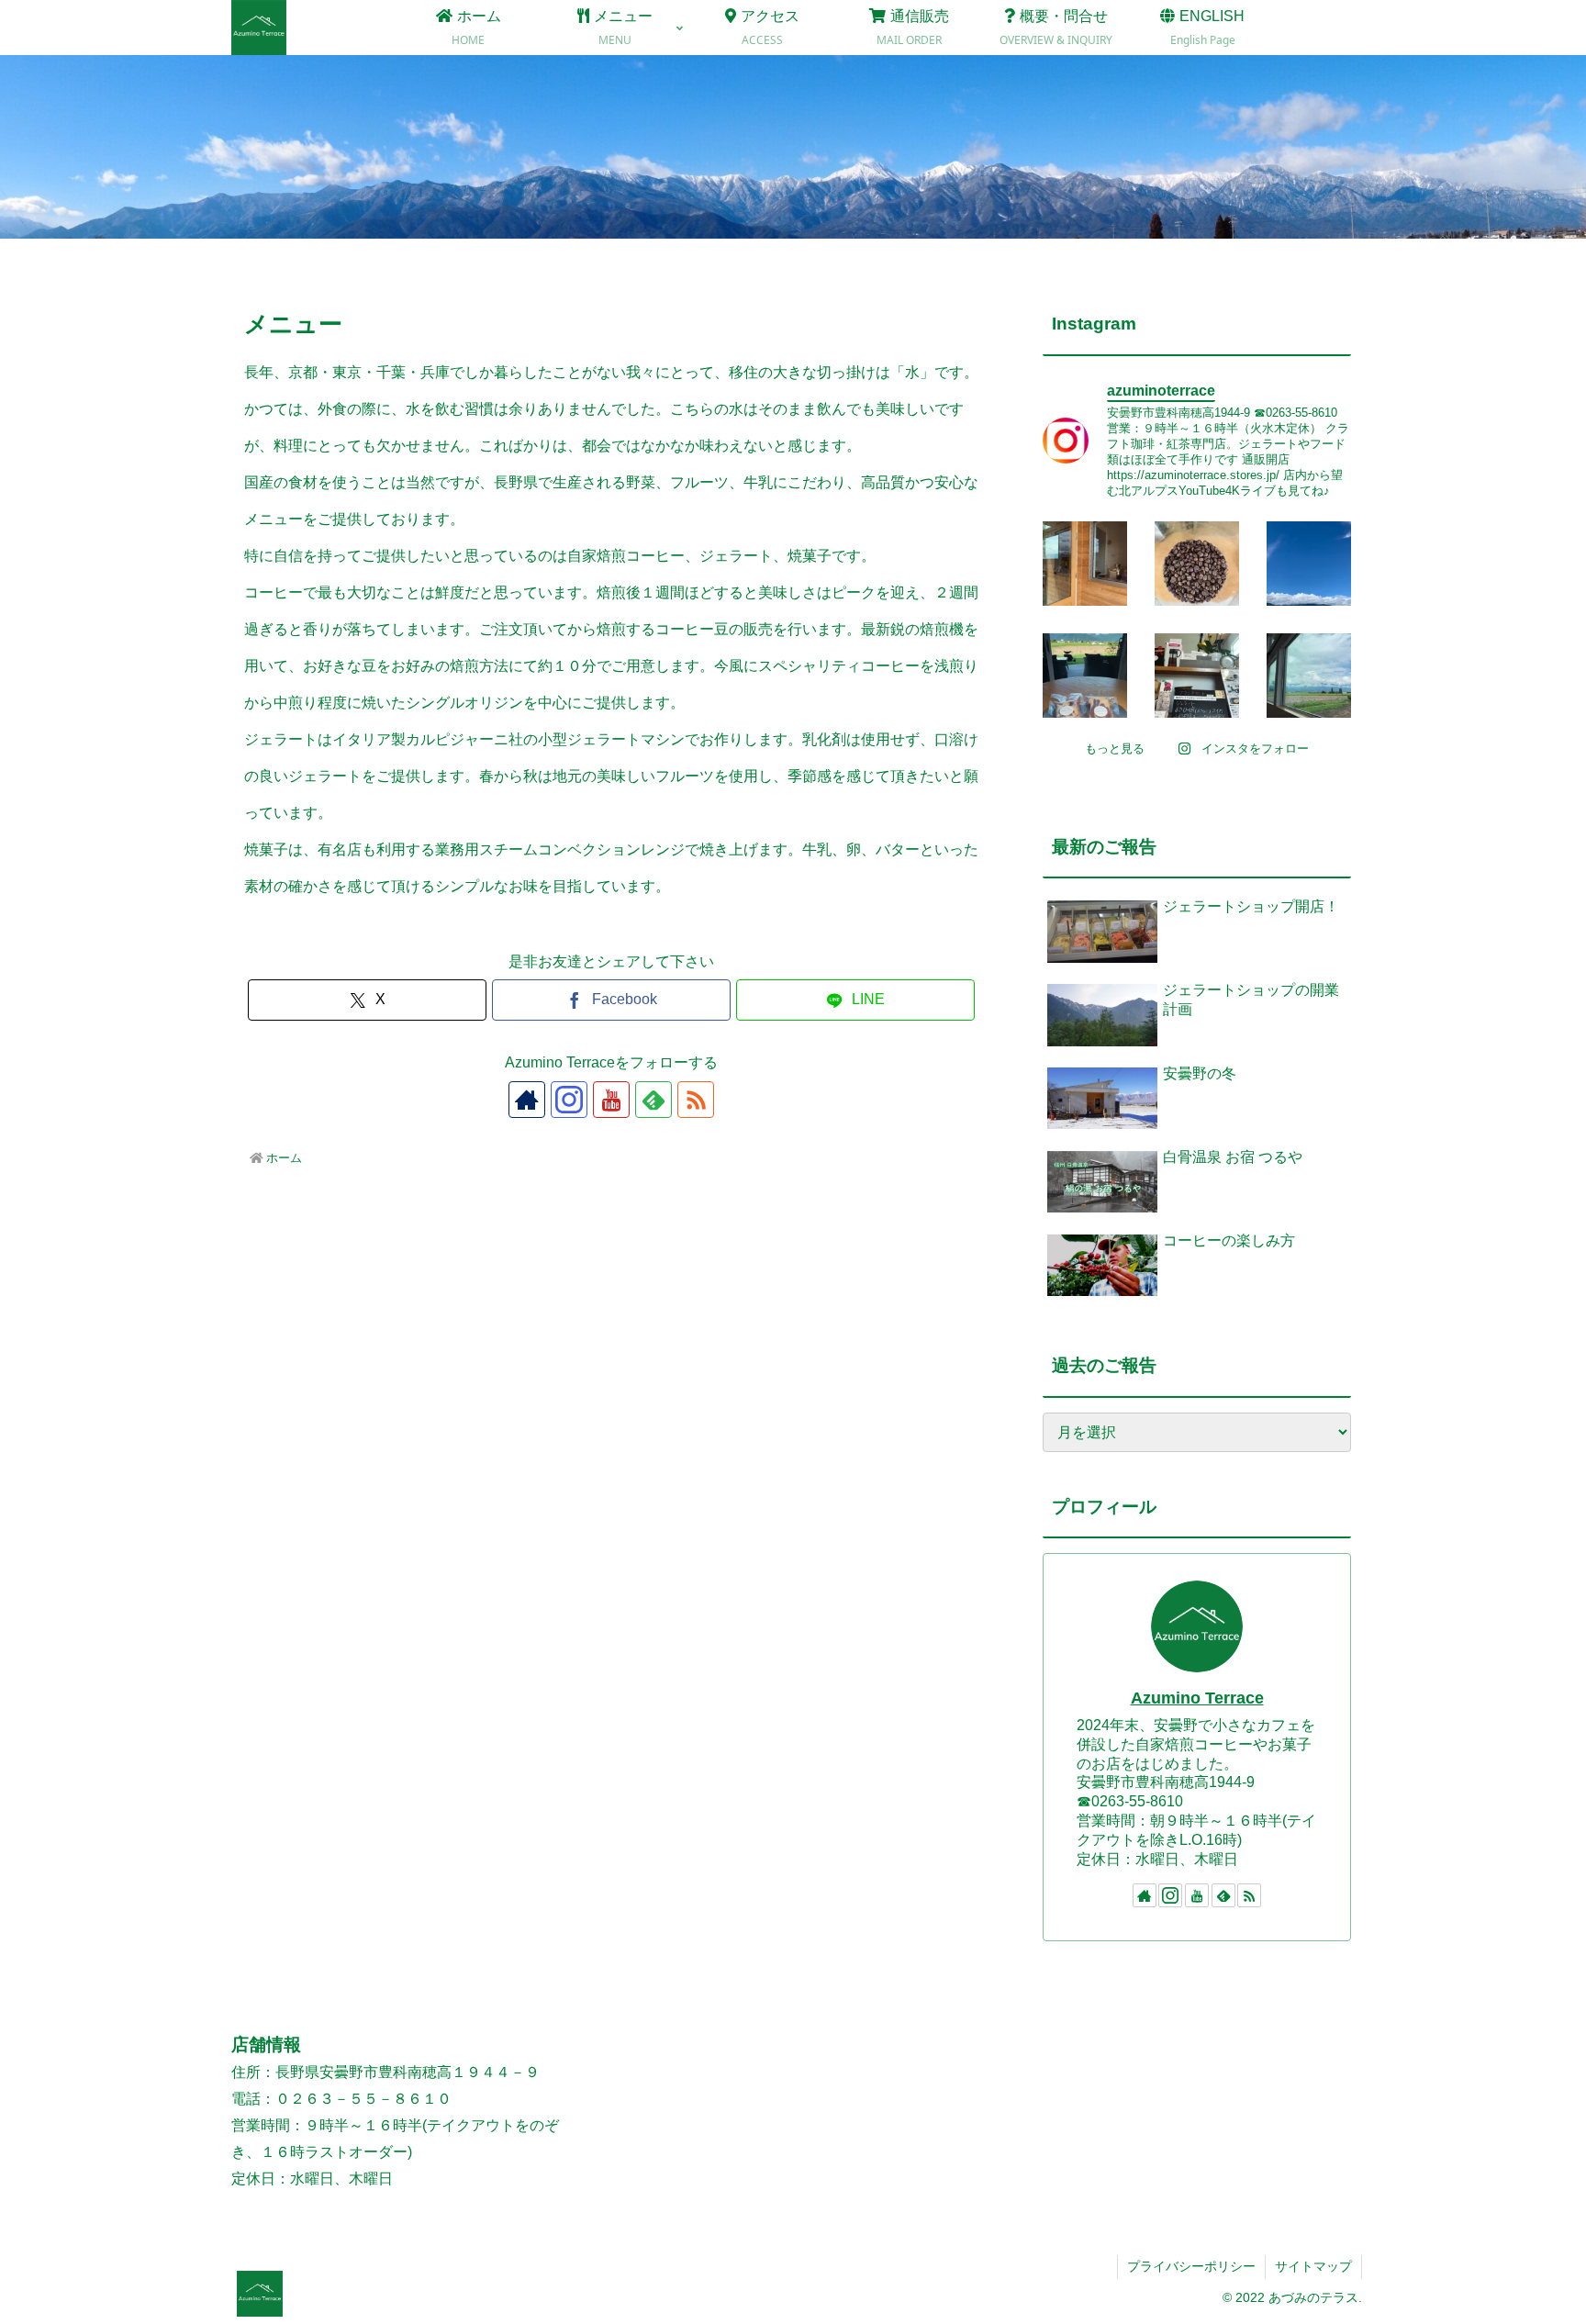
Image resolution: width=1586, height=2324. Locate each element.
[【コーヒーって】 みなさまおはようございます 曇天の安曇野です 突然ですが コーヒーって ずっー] (1197, 564)
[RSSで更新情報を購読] (696, 1100)
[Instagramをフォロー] (569, 1100)
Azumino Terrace (1197, 1698)
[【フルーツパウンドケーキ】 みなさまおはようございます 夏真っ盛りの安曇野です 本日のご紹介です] (1085, 676)
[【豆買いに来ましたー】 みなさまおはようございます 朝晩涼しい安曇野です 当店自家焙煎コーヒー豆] (1085, 564)
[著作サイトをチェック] (527, 1100)
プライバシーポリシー (1191, 2266)
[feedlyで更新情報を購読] (653, 1100)
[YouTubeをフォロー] (611, 1100)
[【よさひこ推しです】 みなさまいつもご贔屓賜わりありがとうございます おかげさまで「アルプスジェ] (1197, 676)
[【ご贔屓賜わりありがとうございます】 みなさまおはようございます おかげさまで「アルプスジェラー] (1309, 564)
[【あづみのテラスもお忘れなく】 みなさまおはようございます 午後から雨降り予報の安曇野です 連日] (1309, 676)
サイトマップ (1313, 2266)
